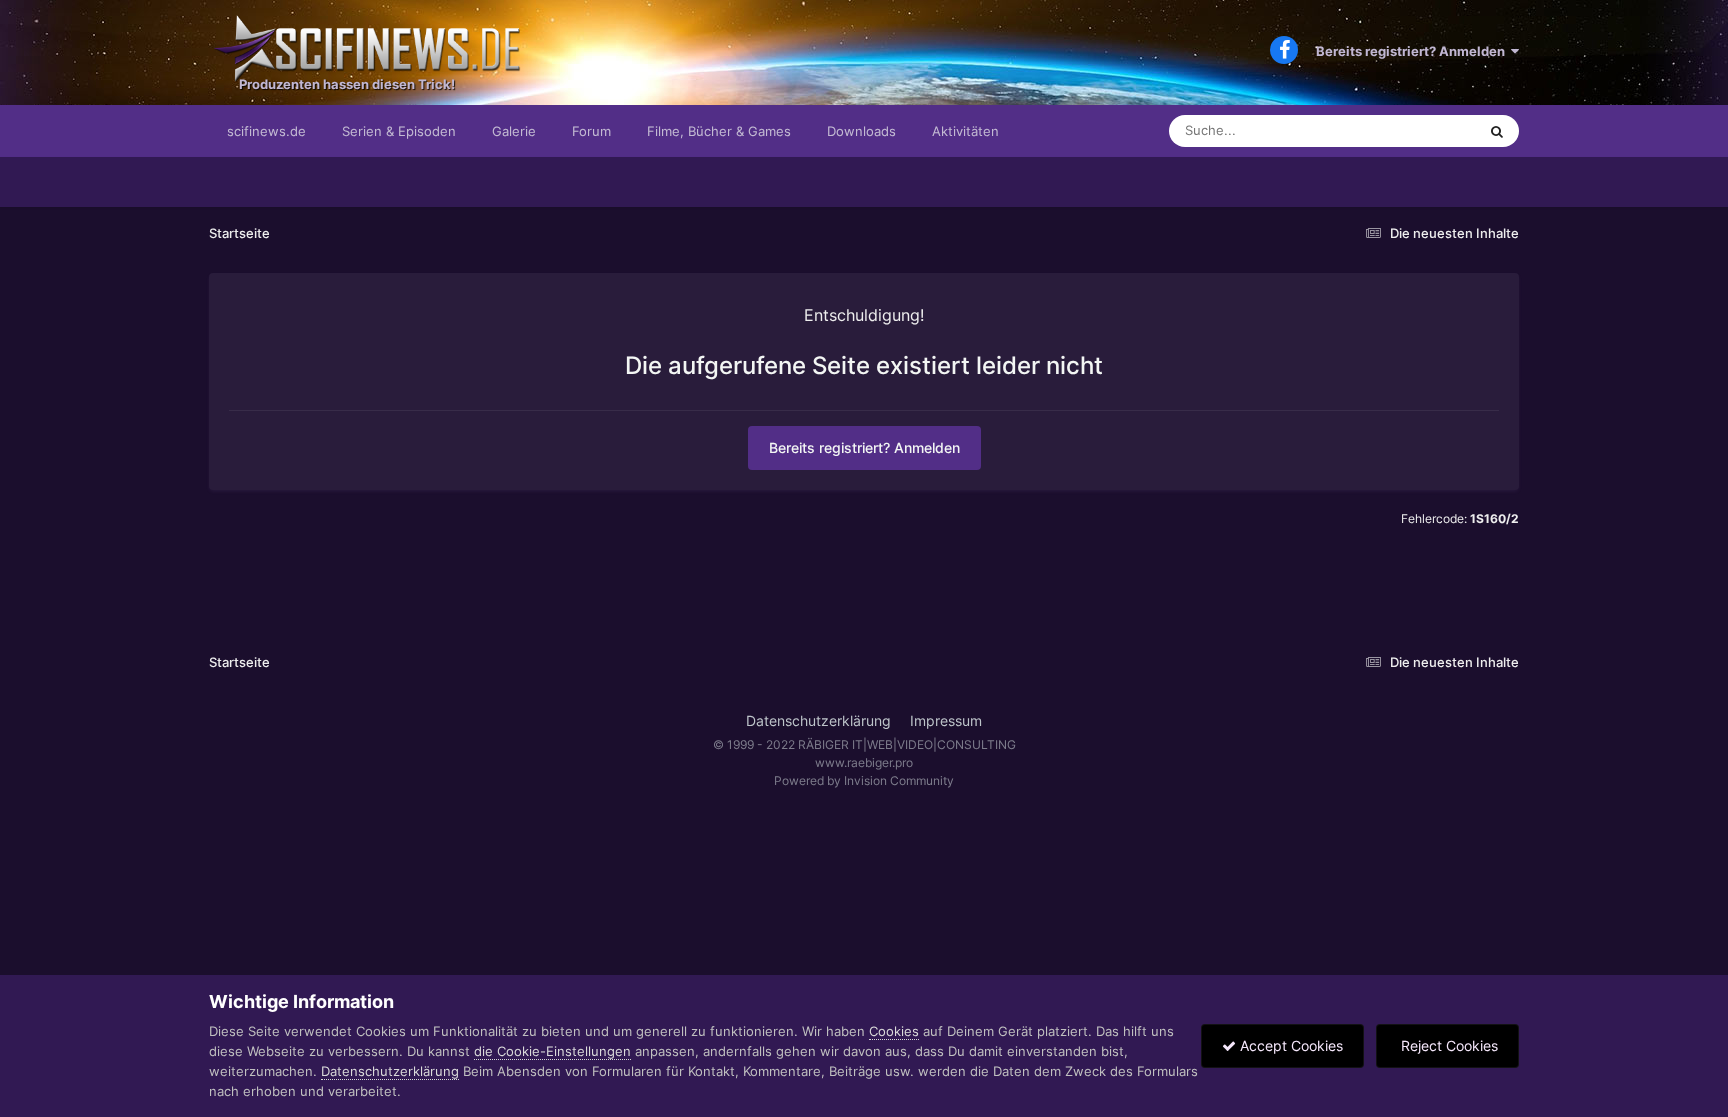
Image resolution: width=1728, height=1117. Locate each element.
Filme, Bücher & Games (719, 131)
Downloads (861, 131)
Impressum (946, 720)
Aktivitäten (965, 131)
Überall (1428, 130)
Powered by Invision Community (864, 780)
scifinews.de (266, 131)
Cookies (894, 1031)
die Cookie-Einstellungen (552, 1051)
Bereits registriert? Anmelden (1413, 51)
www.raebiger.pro (864, 762)
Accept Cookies (1289, 1045)
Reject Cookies (1447, 1045)
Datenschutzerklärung (818, 720)
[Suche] (1497, 131)
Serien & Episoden (399, 131)
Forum (591, 131)
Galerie (514, 131)
